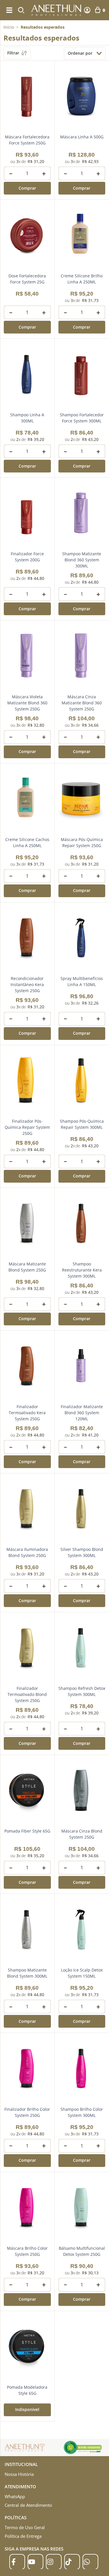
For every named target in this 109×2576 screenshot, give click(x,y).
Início (9, 27)
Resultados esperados (43, 27)
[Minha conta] (87, 10)
